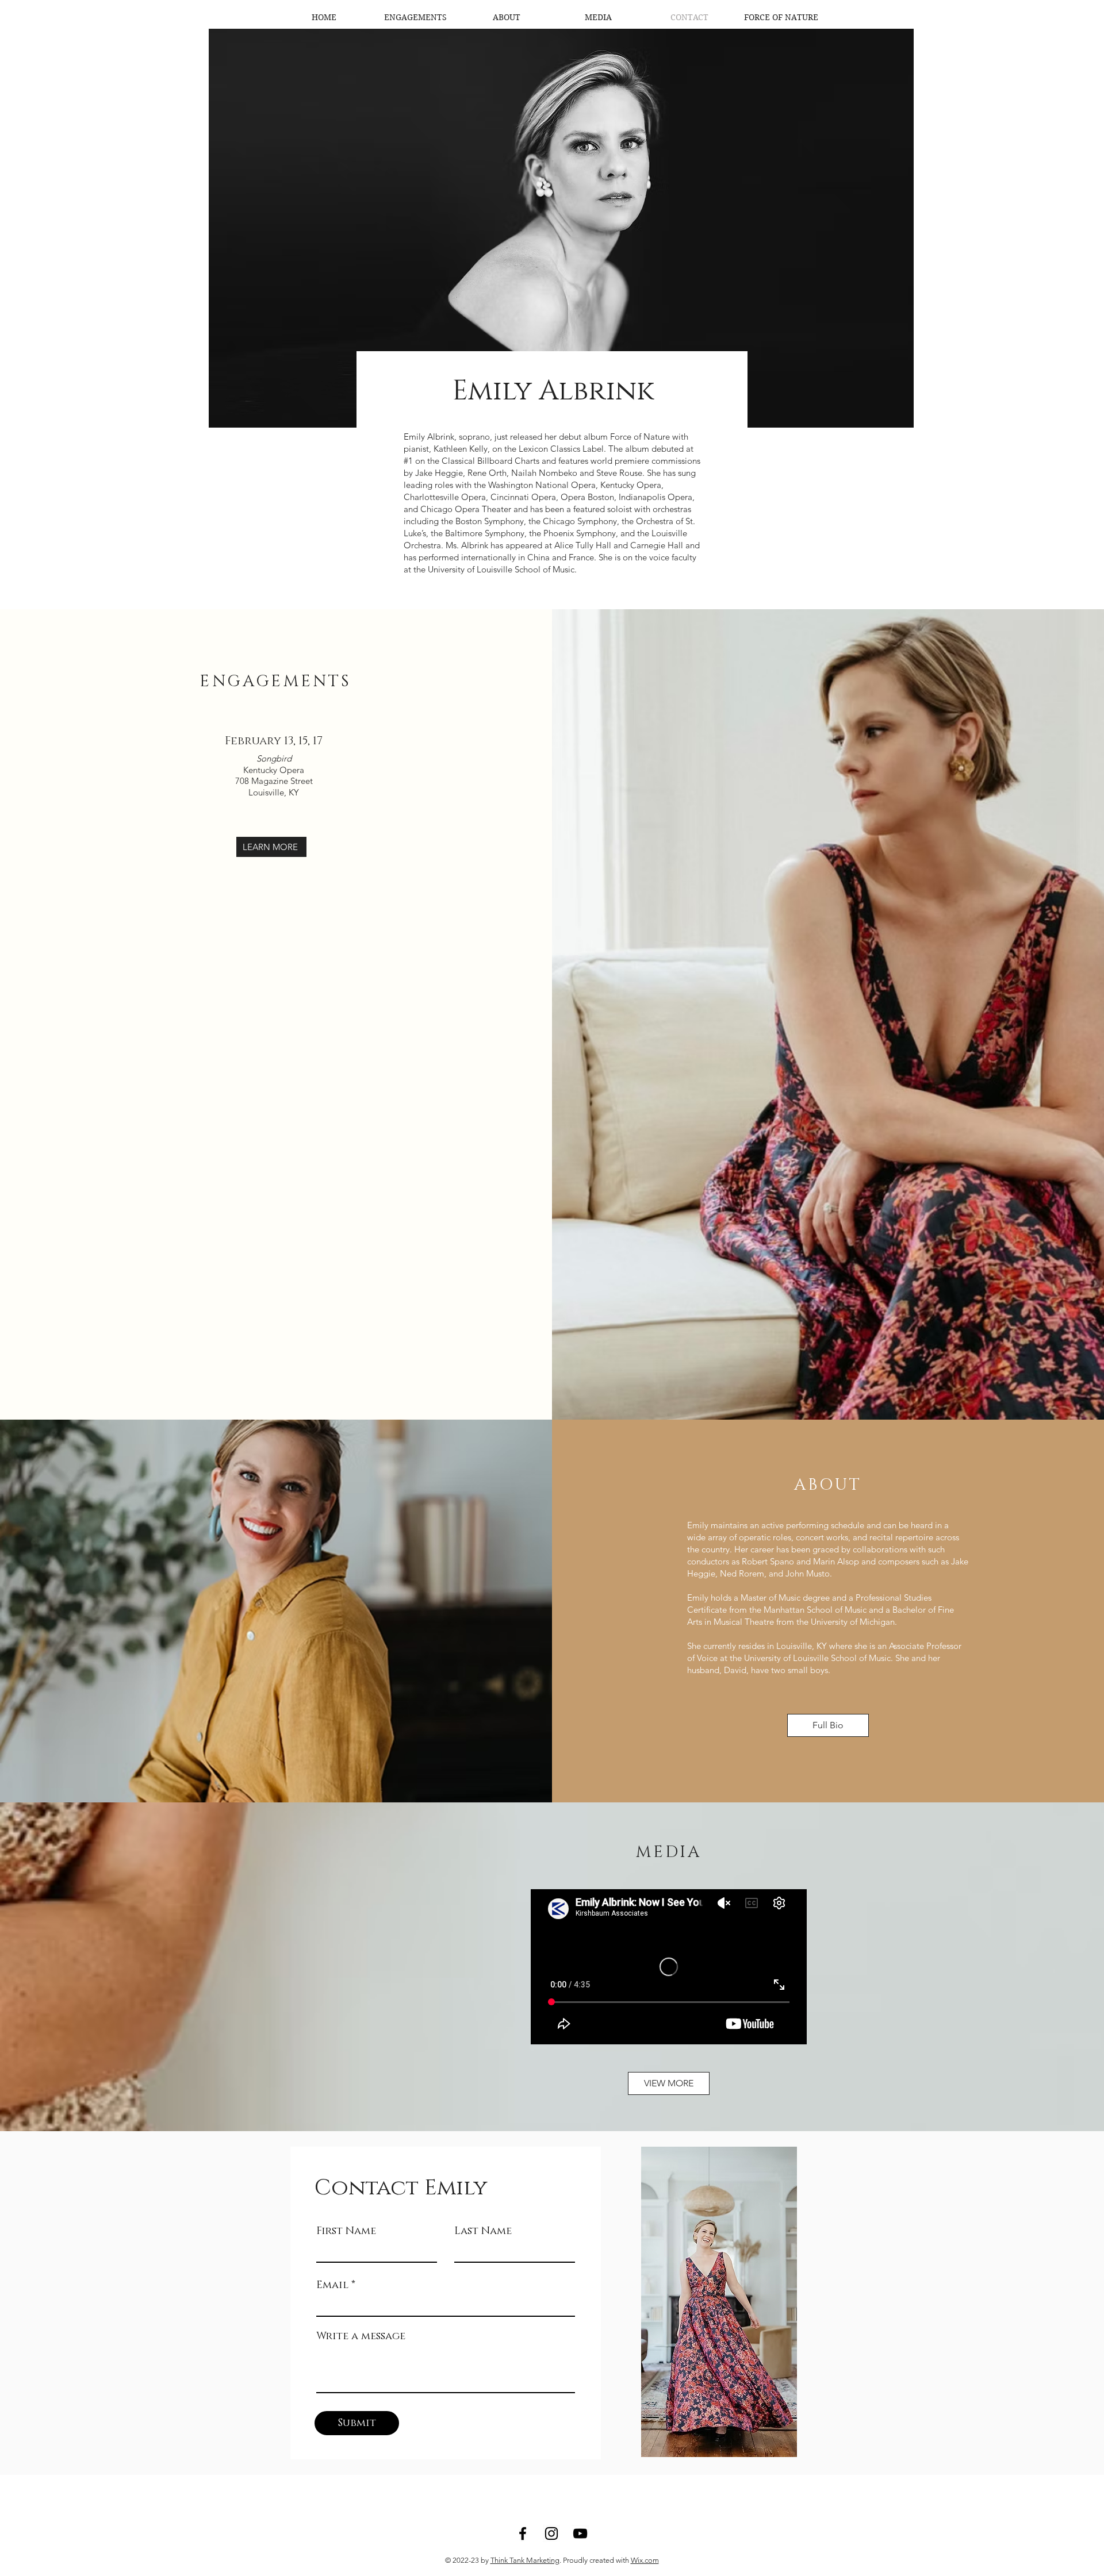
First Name (346, 2231)
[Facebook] (523, 2533)
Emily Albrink (553, 391)
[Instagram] (551, 2533)
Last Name (483, 2231)
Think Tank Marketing (525, 2560)
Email (332, 2285)
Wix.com (645, 2560)
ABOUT (828, 1485)
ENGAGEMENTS (275, 681)
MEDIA (669, 1852)
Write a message (361, 2336)
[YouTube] (580, 2533)
